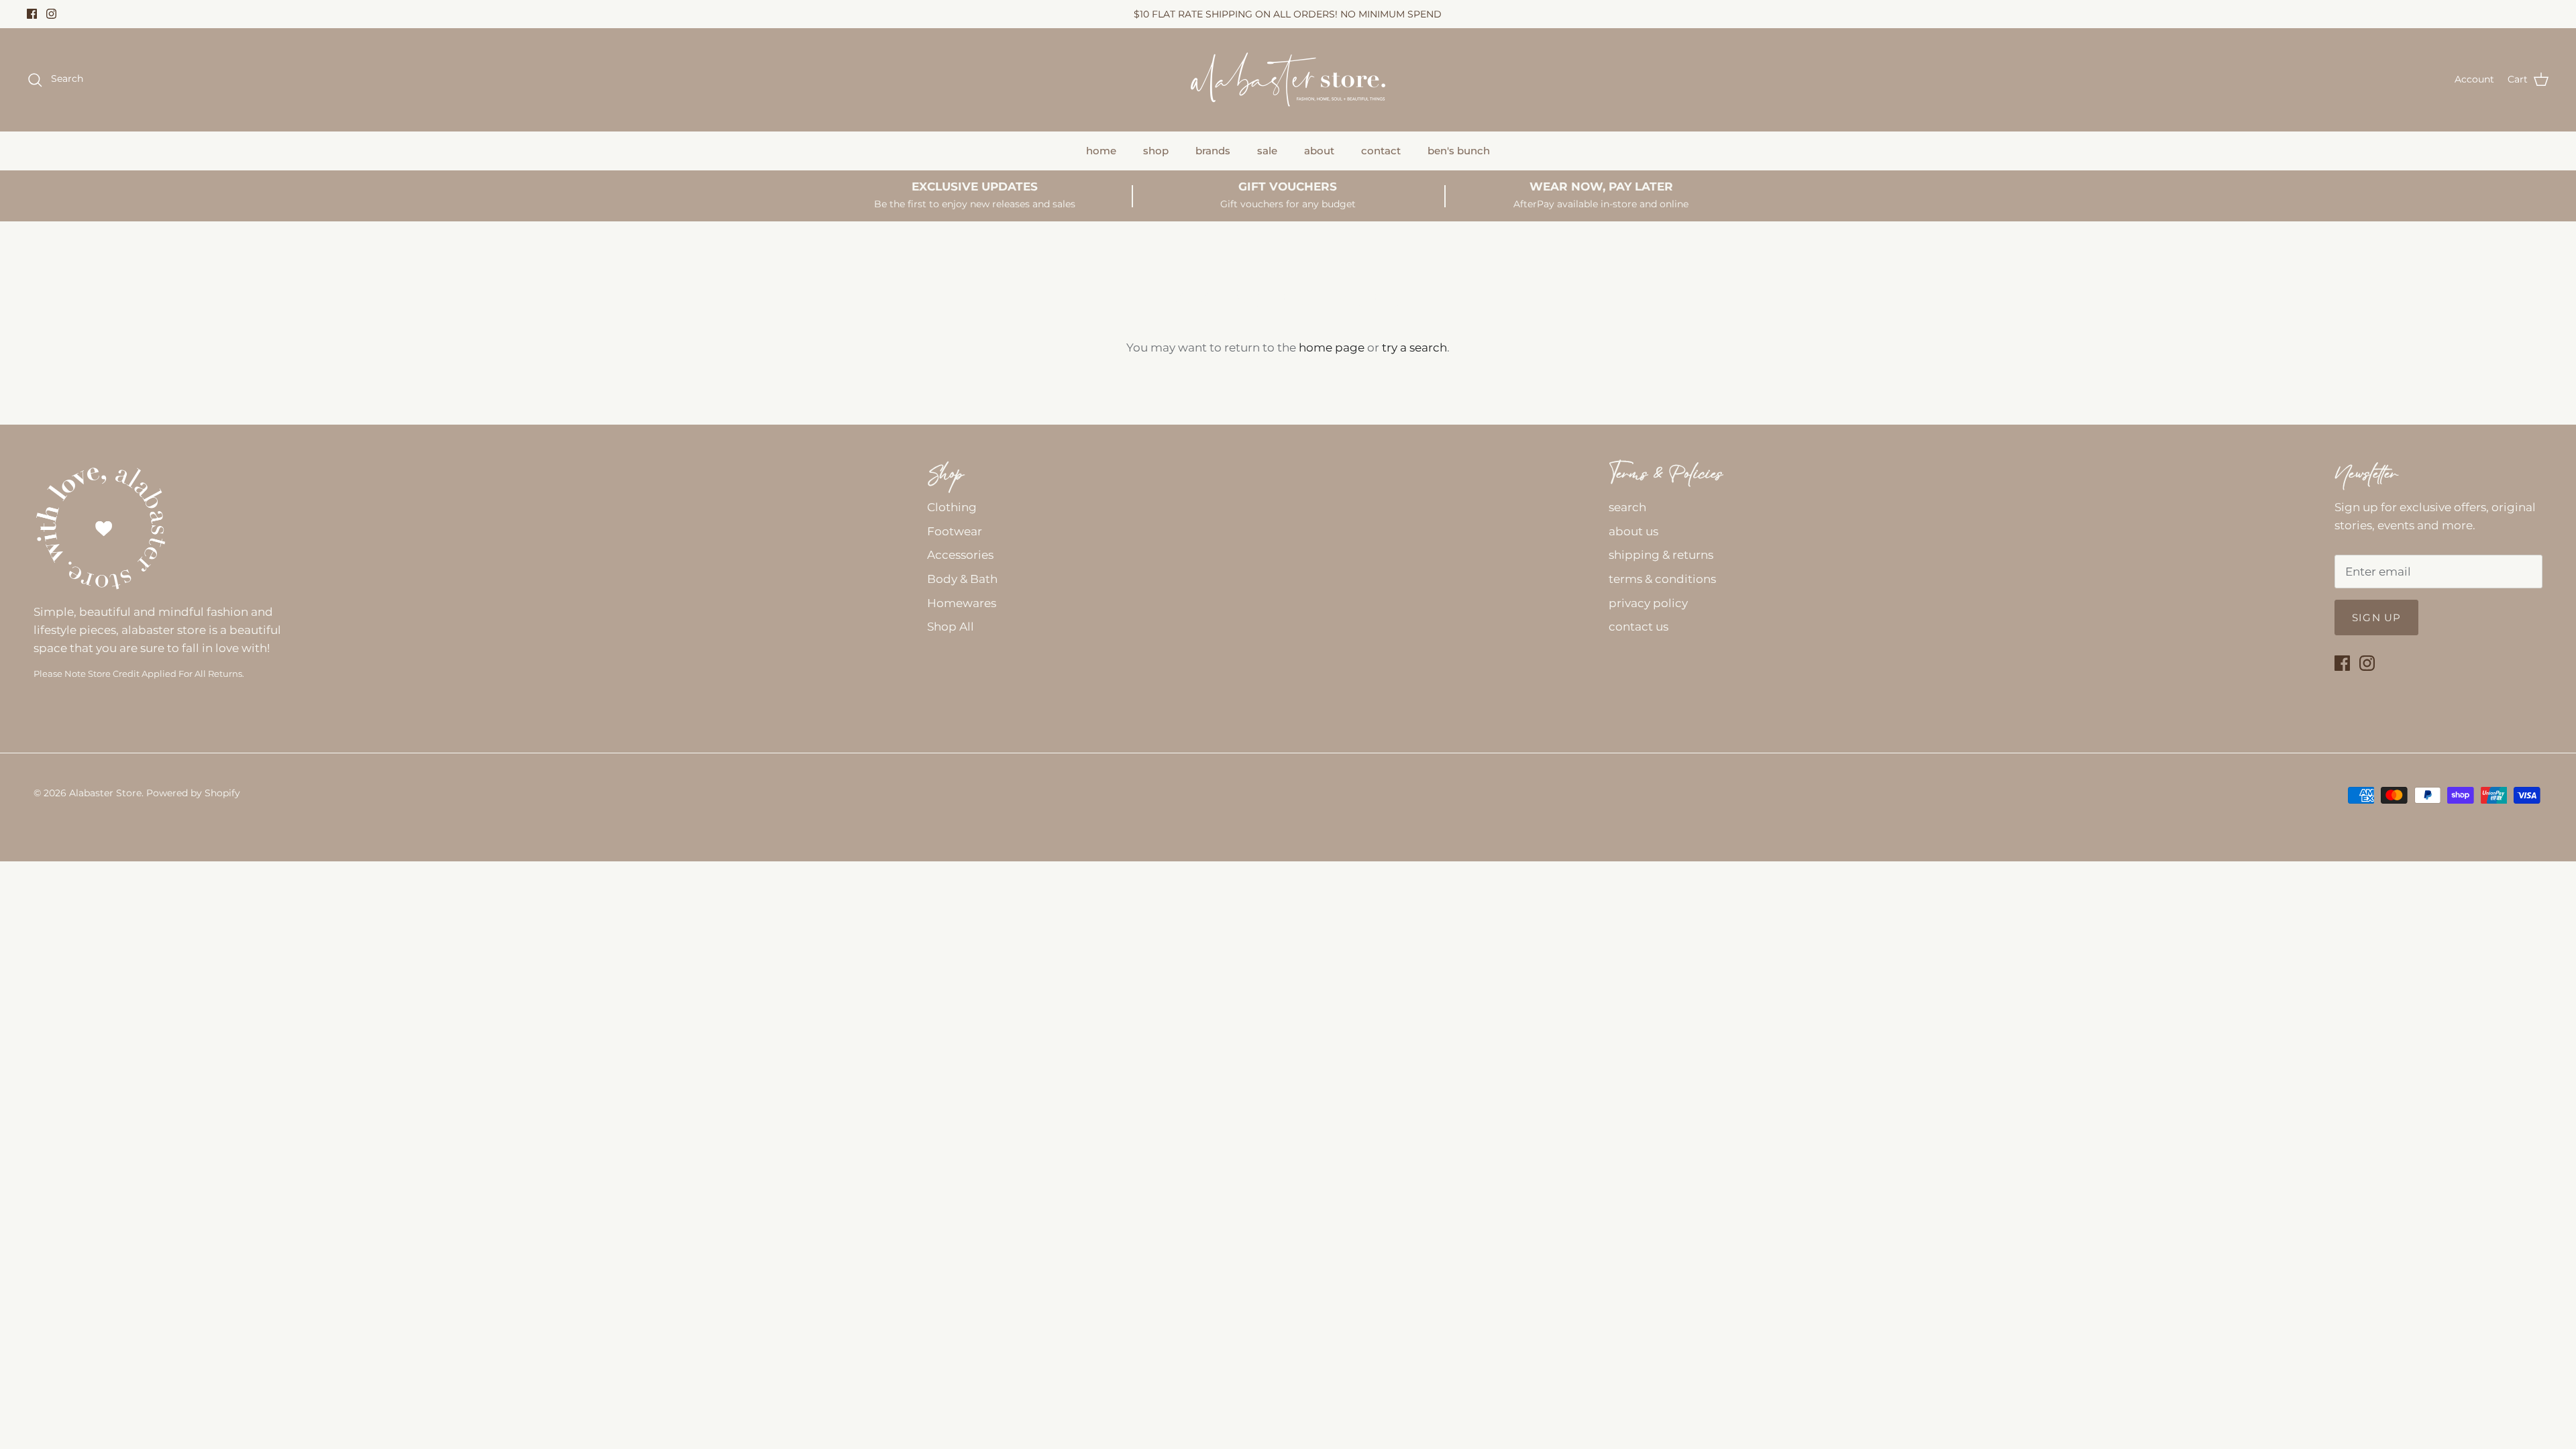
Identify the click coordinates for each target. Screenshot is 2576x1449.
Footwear (955, 531)
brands (1213, 151)
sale (1267, 151)
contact (1381, 151)
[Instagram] (51, 14)
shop (1156, 151)
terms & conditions (1662, 579)
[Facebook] (32, 14)
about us (1633, 531)
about (1319, 151)
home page (1332, 347)
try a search (1414, 347)
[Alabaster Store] (1288, 79)
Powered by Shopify (193, 793)
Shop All (951, 627)
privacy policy (1648, 603)
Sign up (2376, 618)
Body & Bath (962, 579)
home (1101, 151)
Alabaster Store (105, 793)
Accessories (960, 555)
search (1627, 507)
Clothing (952, 507)
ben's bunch (1459, 151)
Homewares (962, 603)
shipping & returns (1661, 555)
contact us (1639, 627)
